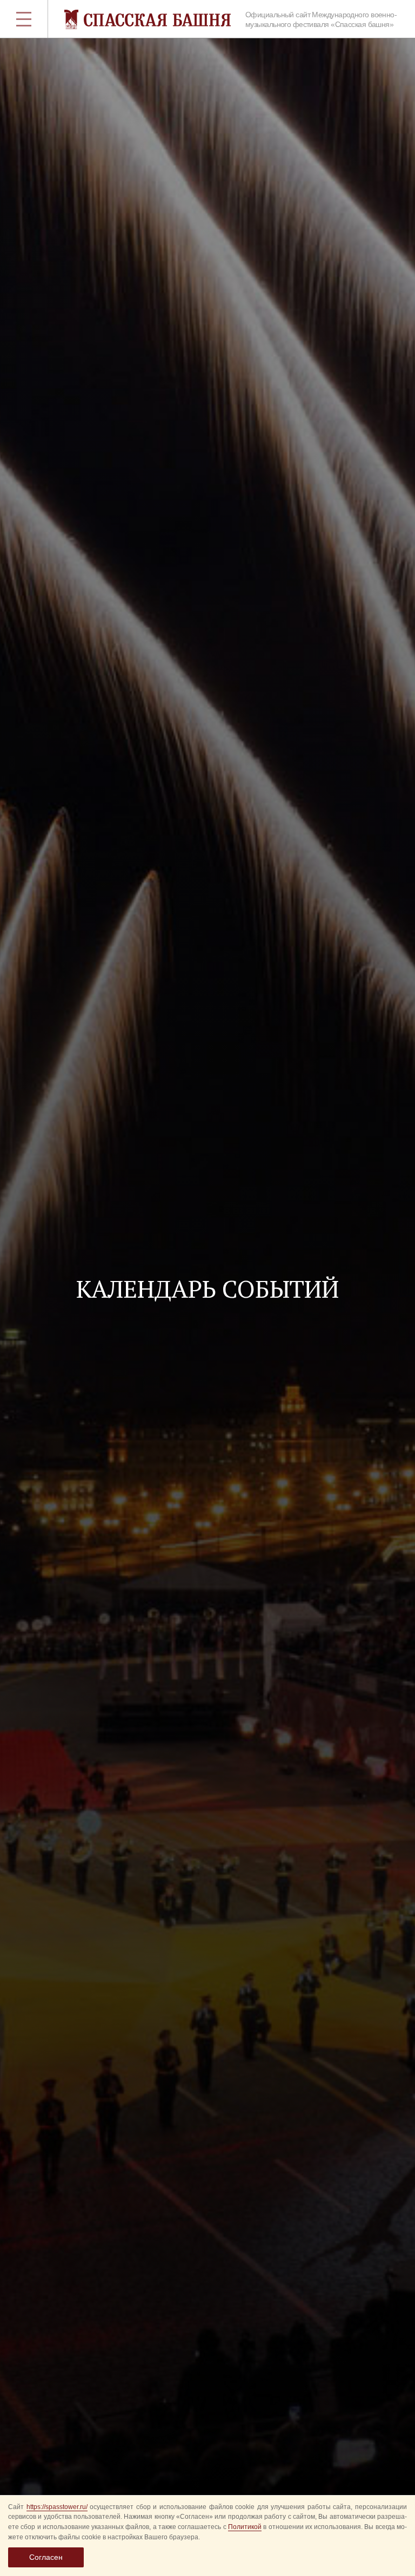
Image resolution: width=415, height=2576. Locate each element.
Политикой (245, 2527)
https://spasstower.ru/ (57, 2507)
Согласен (46, 2557)
